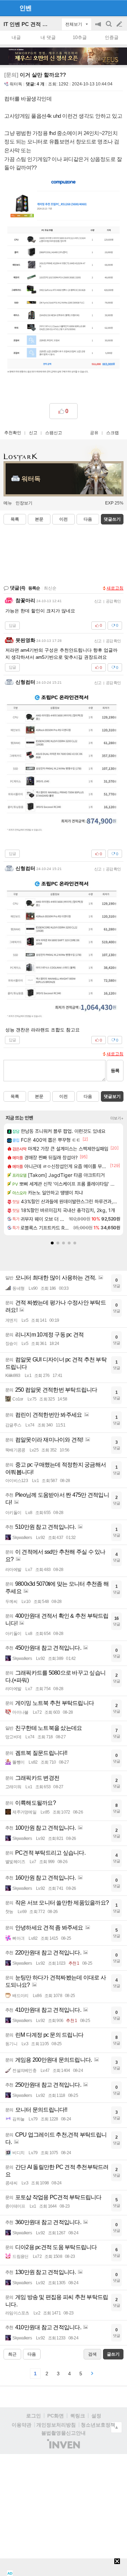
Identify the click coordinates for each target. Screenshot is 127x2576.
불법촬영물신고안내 (64, 2433)
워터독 (16, 84)
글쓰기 (120, 24)
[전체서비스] (119, 8)
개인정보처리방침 (56, 2425)
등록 (115, 1071)
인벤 (25, 8)
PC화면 (56, 2416)
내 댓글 (48, 37)
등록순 (34, 588)
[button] (52, 1243)
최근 (12, 2354)
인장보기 (24, 503)
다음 (88, 519)
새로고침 (115, 588)
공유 (94, 433)
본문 (39, 519)
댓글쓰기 (112, 519)
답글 (12, 625)
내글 (16, 37)
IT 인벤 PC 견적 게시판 (31, 24)
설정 (96, 2416)
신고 (33, 433)
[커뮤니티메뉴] (7, 8)
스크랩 (113, 433)
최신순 (50, 588)
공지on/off (99, 28)
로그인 (34, 2416)
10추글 (80, 37)
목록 (15, 519)
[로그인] (106, 8)
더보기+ (117, 1118)
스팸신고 (54, 433)
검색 (109, 28)
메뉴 (8, 503)
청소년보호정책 (98, 2425)
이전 (64, 519)
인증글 (112, 37)
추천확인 (13, 433)
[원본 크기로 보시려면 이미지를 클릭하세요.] (64, 282)
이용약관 (22, 2425)
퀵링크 (78, 2416)
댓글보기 (112, 1096)
